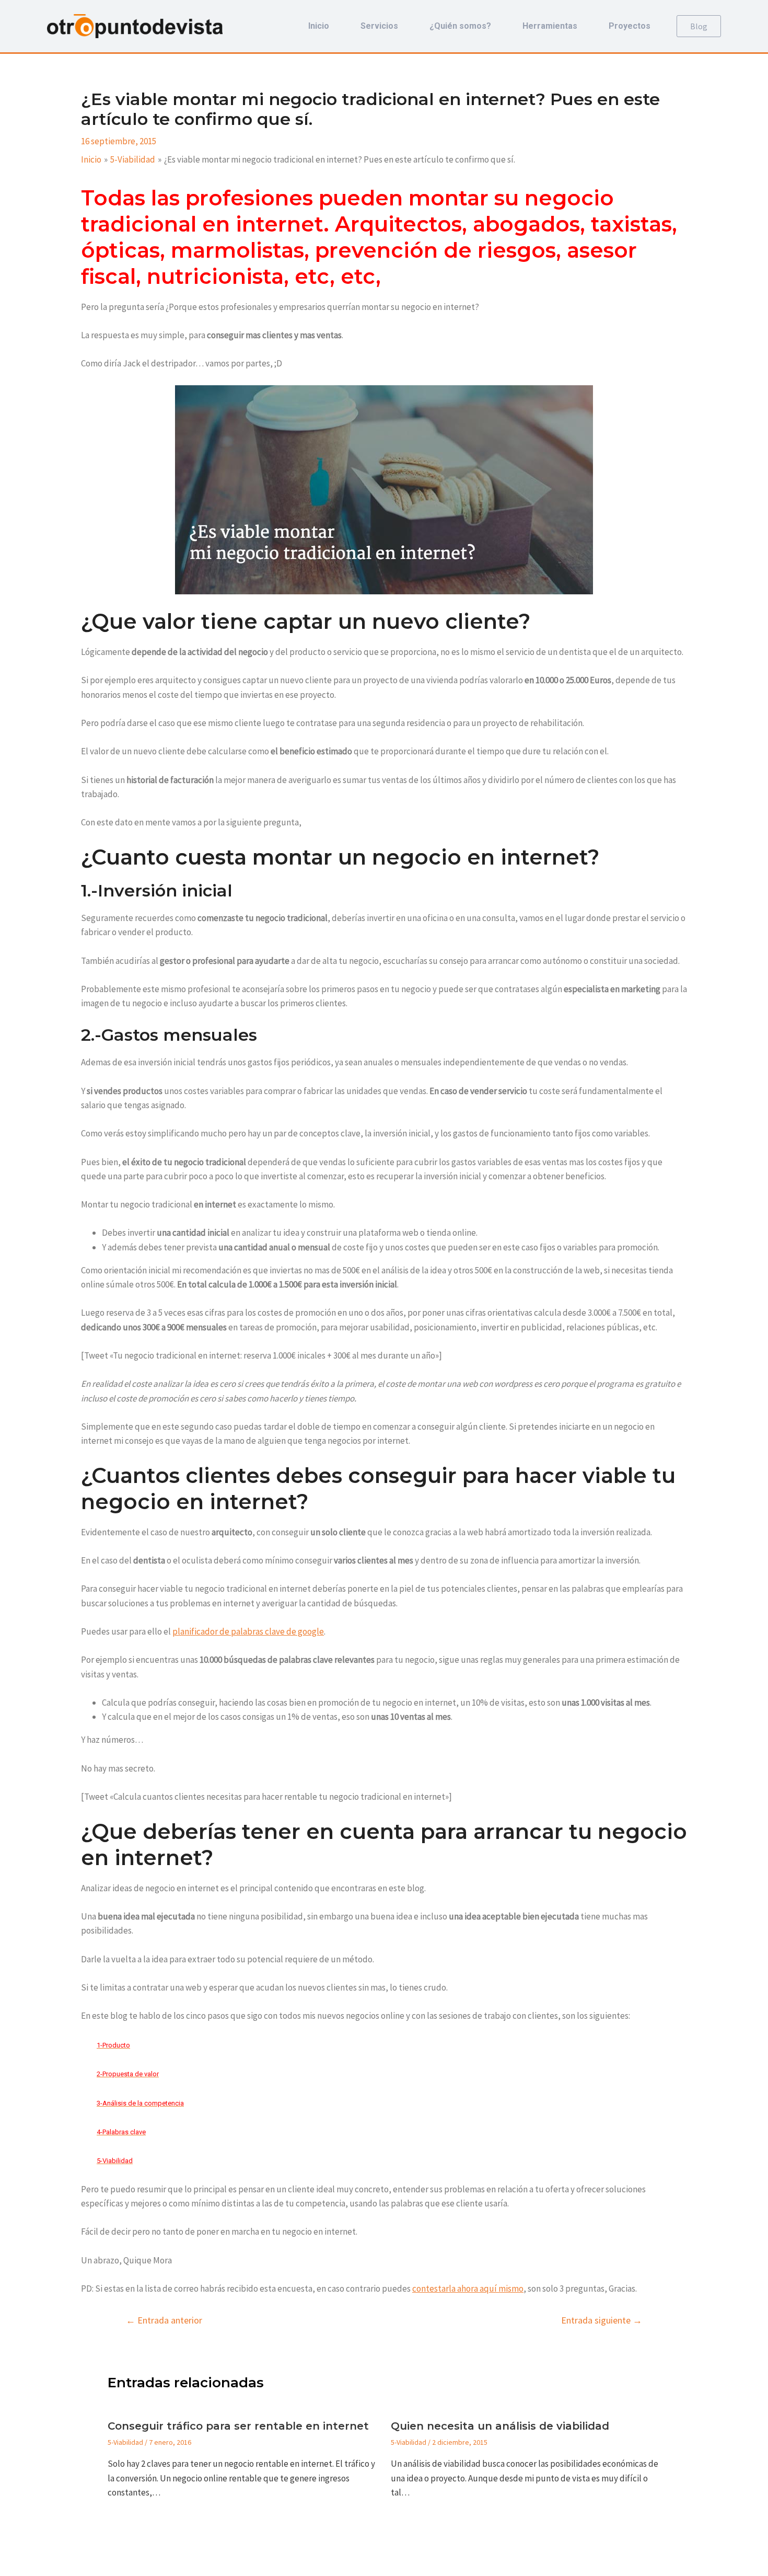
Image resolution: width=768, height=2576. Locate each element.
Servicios (379, 26)
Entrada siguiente (602, 2320)
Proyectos (630, 26)
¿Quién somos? (460, 26)
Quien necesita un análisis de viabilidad (500, 2426)
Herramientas (550, 26)
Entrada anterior (164, 2320)
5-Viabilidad (125, 2442)
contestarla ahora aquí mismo (468, 2288)
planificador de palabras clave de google (248, 1631)
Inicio (319, 26)
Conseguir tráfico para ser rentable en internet (238, 2426)
